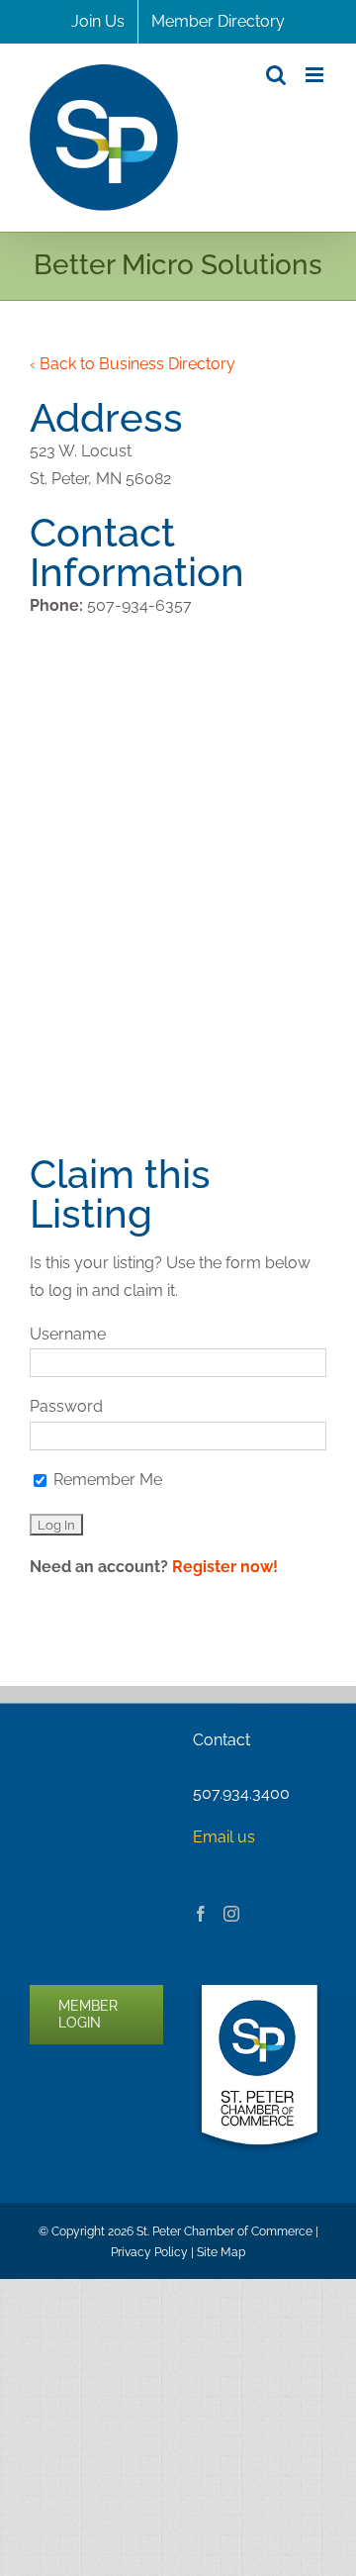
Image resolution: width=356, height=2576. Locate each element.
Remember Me (106, 1480)
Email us (224, 1837)
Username (68, 1334)
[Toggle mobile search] (276, 75)
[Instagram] (231, 1914)
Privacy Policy (149, 2252)
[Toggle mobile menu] (316, 75)
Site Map (221, 2252)
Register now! (225, 1567)
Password (66, 1406)
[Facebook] (201, 1914)
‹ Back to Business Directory (133, 364)
